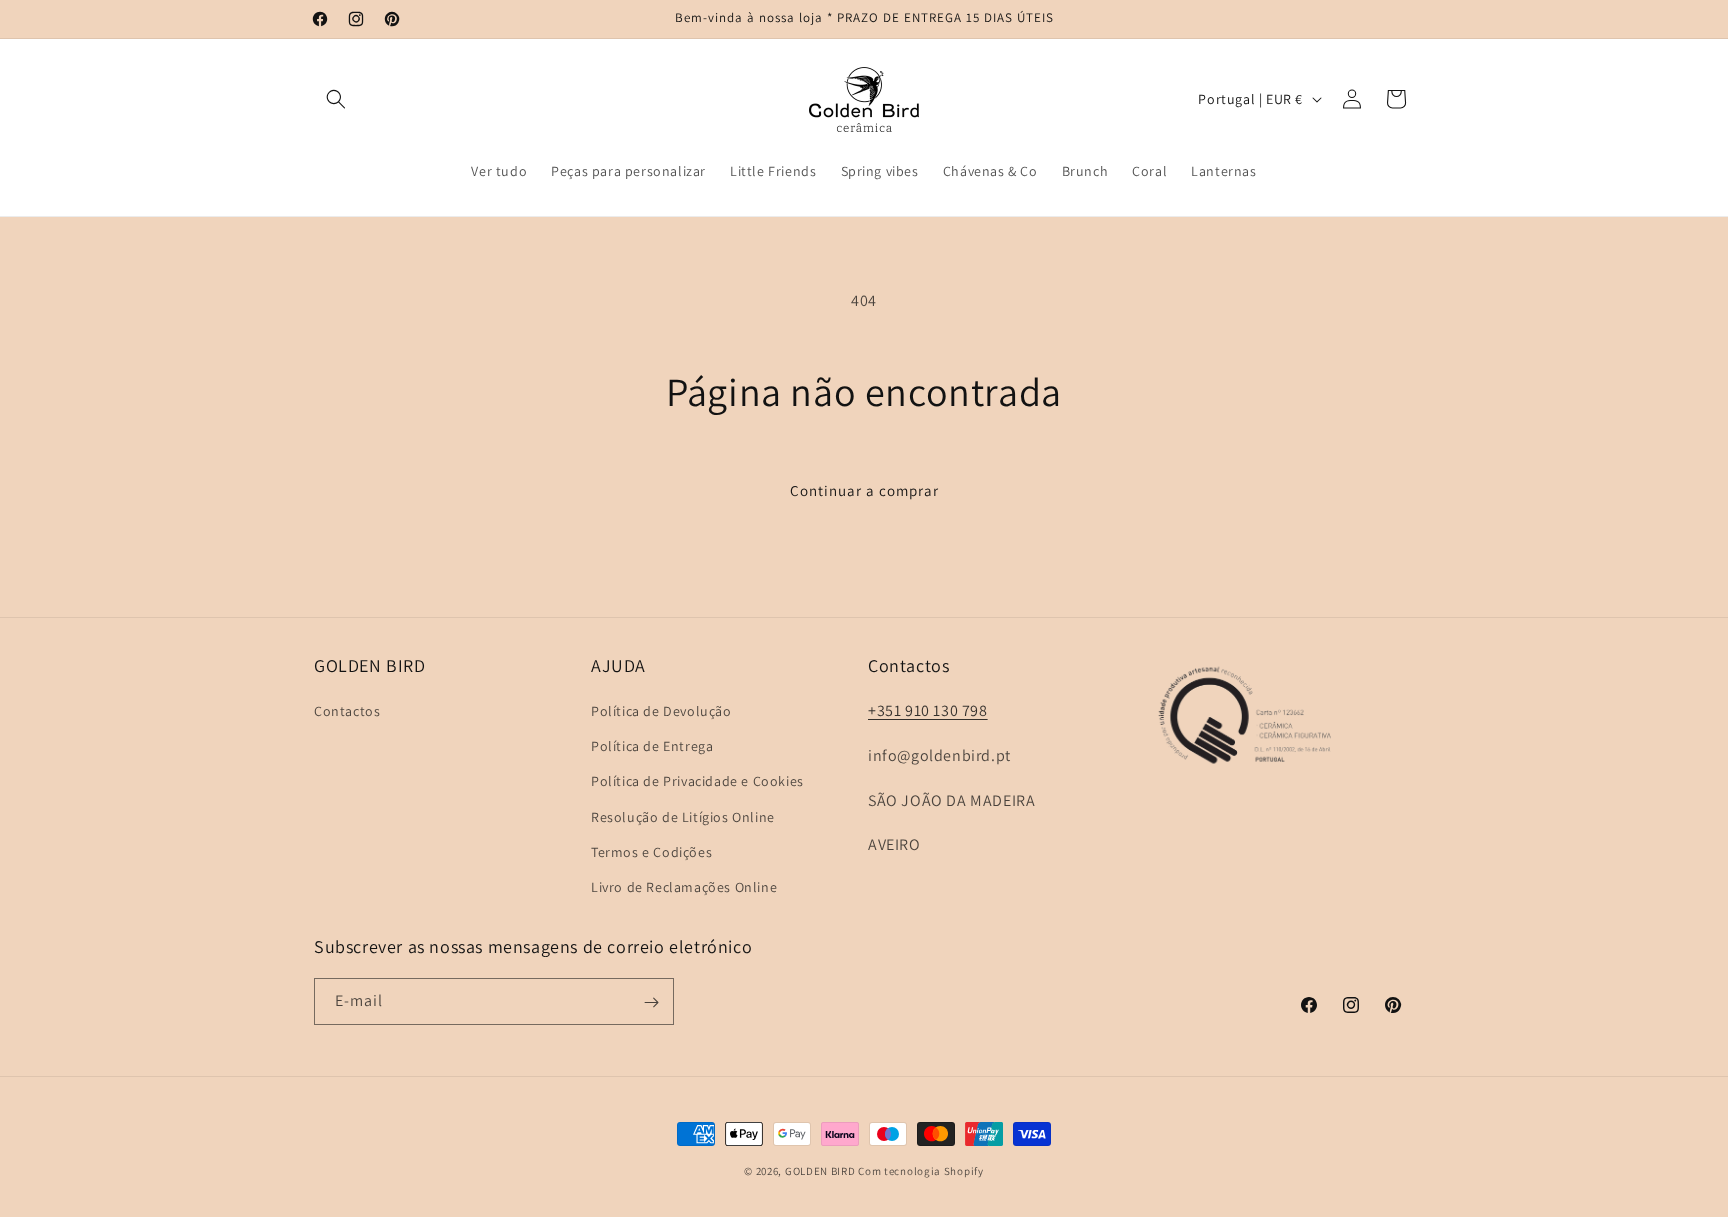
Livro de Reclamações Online (684, 887)
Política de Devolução (661, 711)
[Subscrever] (651, 1002)
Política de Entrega (652, 746)
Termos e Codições (651, 852)
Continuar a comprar (864, 490)
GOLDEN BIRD (820, 1171)
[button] (336, 99)
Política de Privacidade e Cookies (697, 781)
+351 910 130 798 (928, 710)
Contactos (347, 711)
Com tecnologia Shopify (920, 1171)
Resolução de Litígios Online (683, 817)
